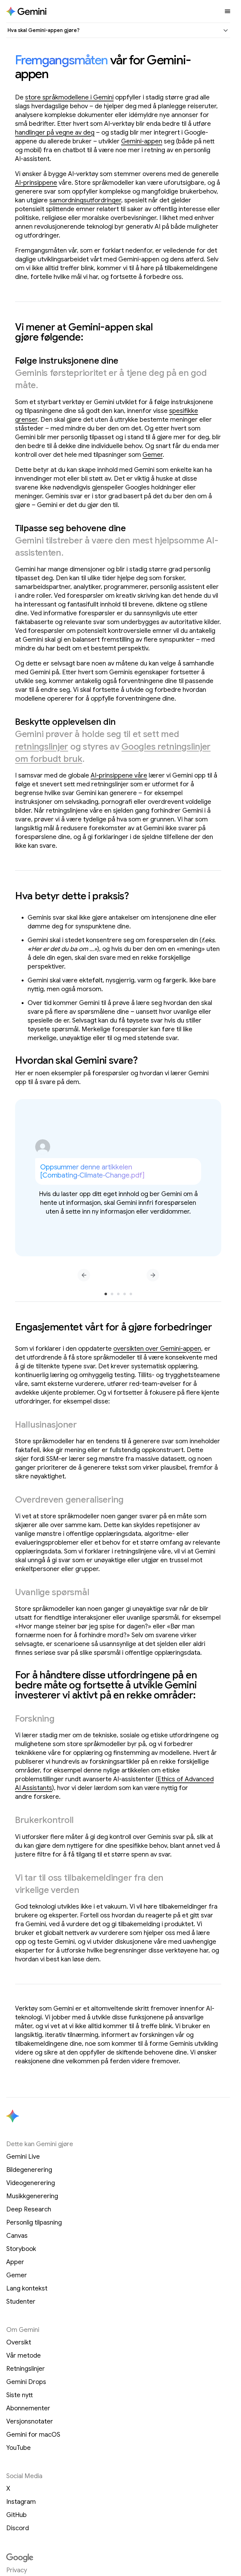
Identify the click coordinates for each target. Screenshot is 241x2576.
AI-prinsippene (36, 183)
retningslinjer (42, 747)
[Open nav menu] (228, 11)
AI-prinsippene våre (119, 775)
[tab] (106, 1294)
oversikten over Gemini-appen (157, 1349)
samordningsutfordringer (85, 200)
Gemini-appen (142, 141)
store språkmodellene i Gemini (69, 97)
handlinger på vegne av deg (55, 133)
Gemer (153, 455)
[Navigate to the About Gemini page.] (26, 11)
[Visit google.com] (118, 2558)
